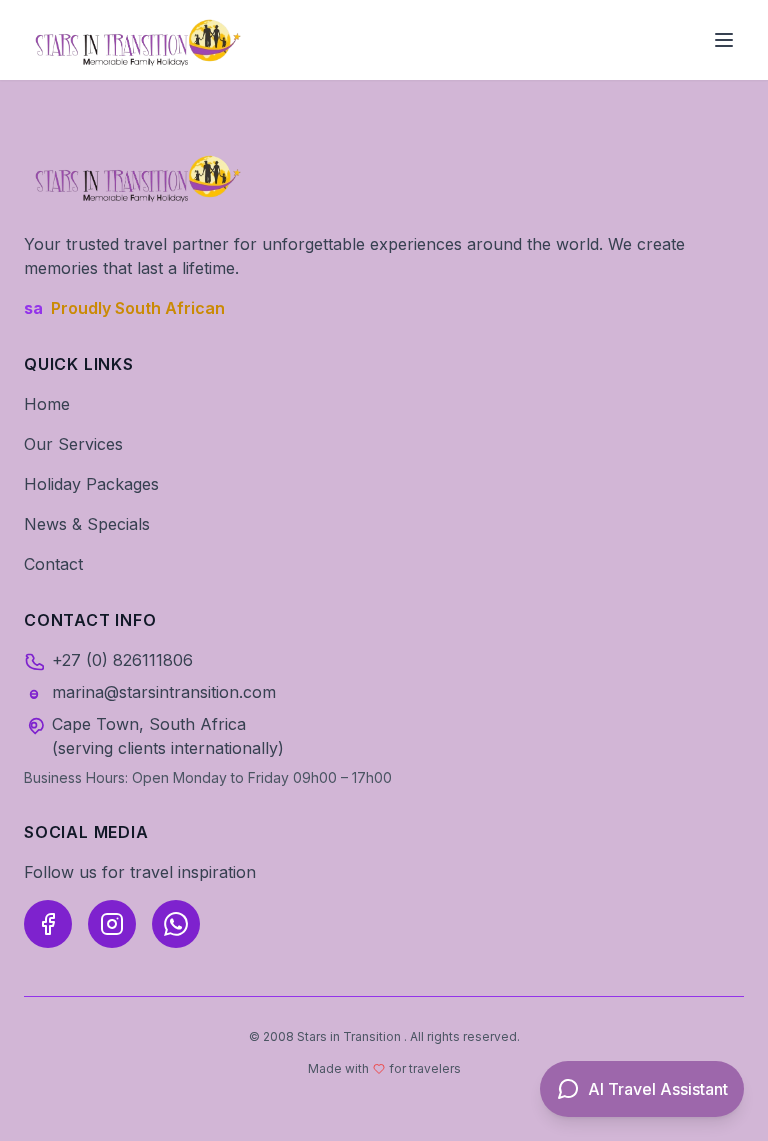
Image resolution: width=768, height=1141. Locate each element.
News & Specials (87, 524)
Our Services (73, 444)
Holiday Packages (91, 484)
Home (47, 404)
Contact (53, 564)
